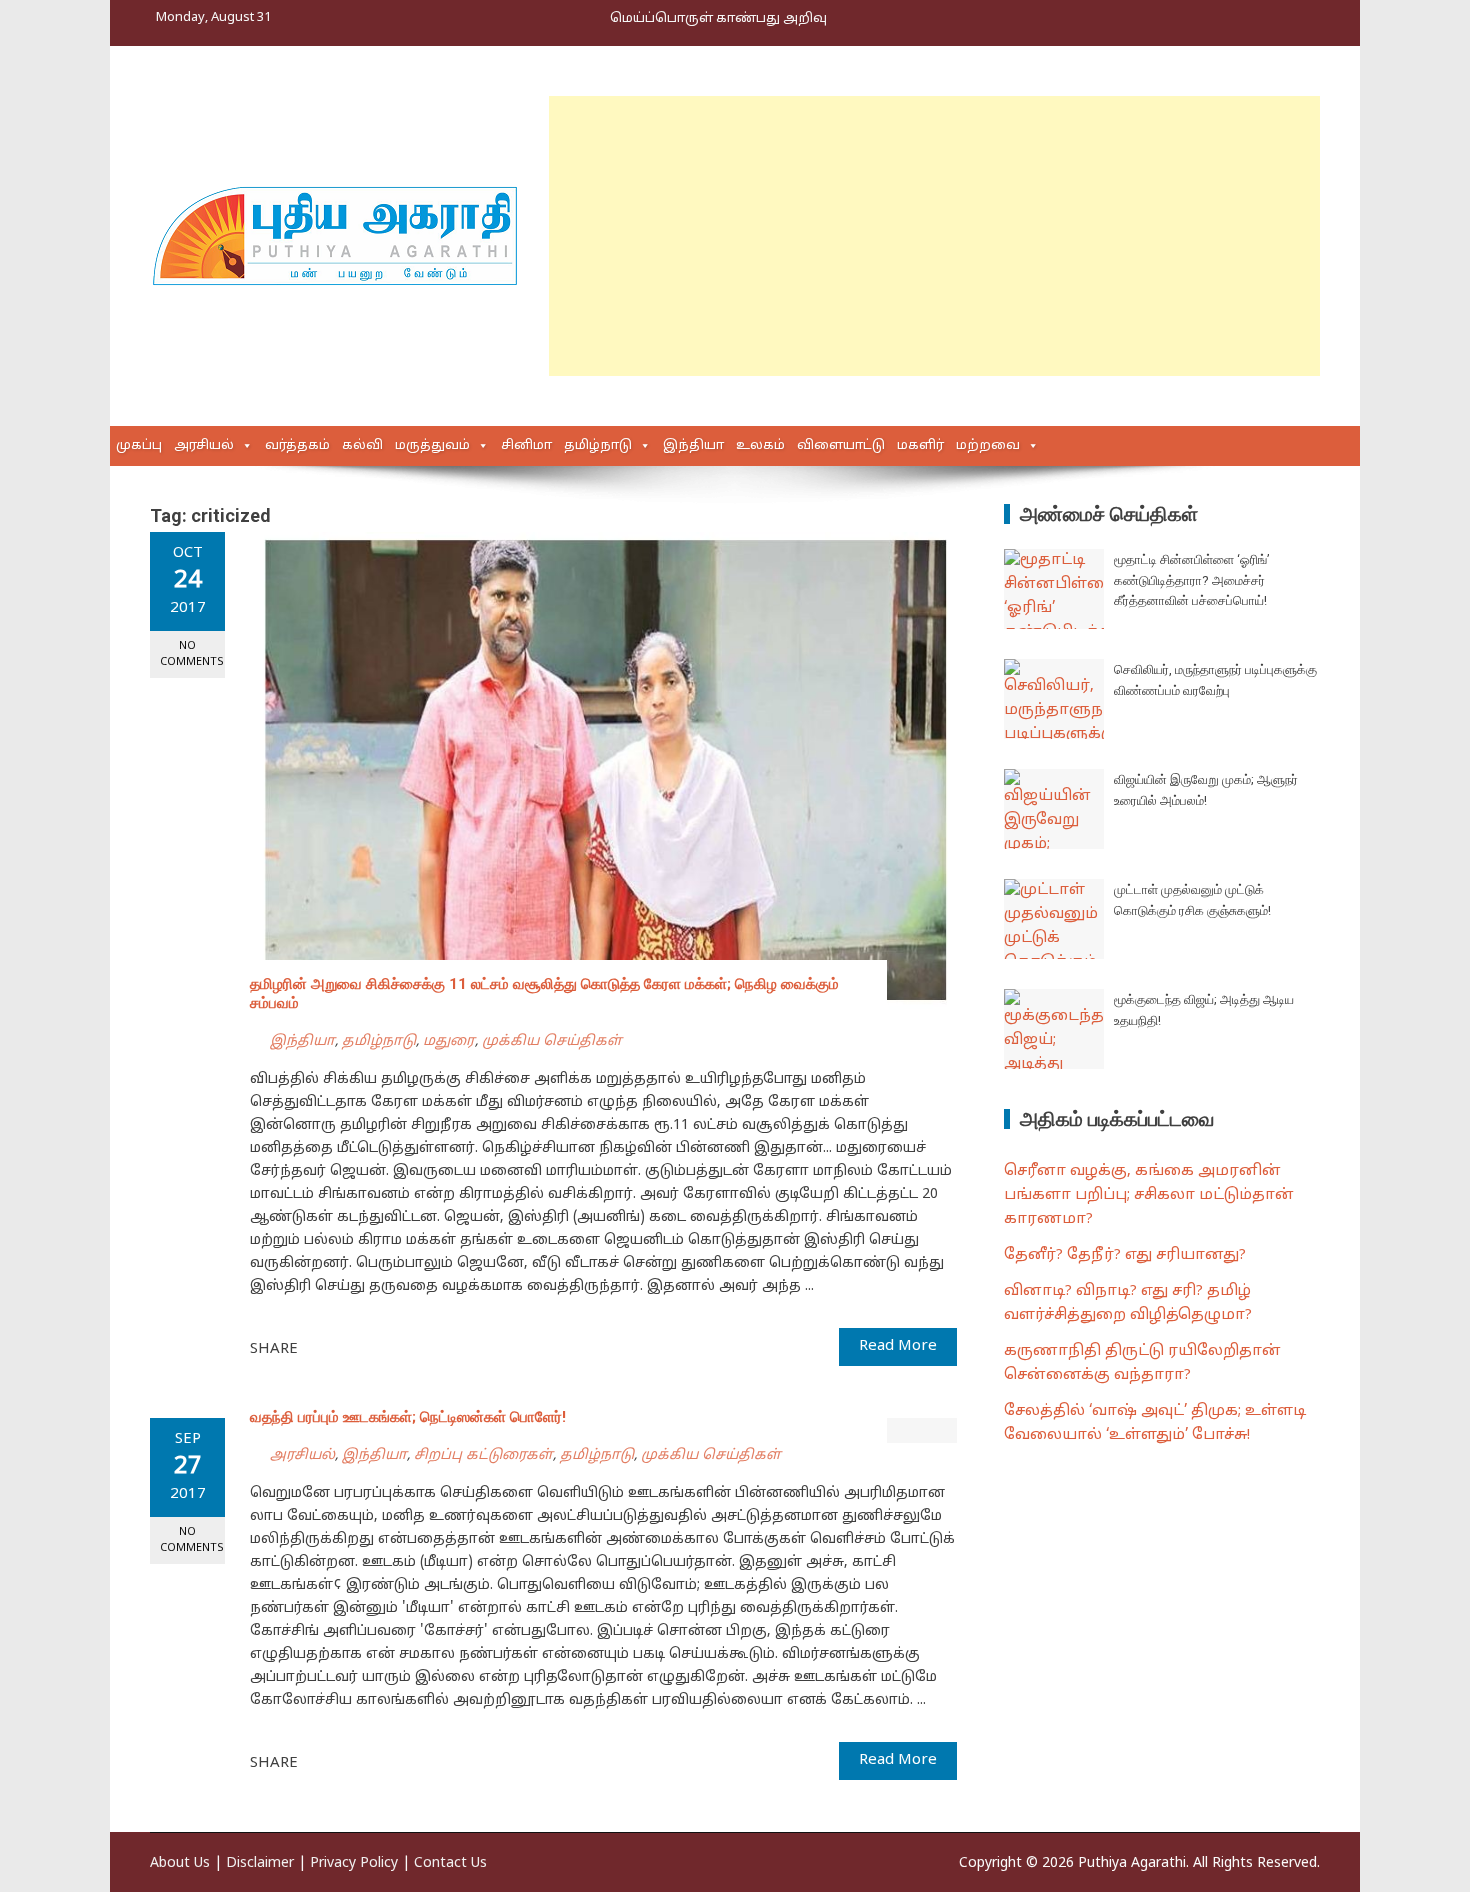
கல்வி (362, 446)
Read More (898, 1346)
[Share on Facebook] (319, 1348)
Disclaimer (260, 1863)
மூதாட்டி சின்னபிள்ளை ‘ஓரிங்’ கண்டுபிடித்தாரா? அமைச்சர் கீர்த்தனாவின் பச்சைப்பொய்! (1192, 580)
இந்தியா (693, 446)
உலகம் (760, 446)
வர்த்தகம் (297, 446)
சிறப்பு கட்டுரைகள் (483, 1455)
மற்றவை (988, 446)
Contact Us (450, 1863)
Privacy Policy (354, 1863)
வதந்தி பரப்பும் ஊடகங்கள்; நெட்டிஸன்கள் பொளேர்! (408, 1417)
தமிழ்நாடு (598, 446)
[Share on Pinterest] (363, 1348)
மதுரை (449, 1041)
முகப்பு (139, 446)
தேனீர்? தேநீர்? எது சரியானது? (1125, 1255)
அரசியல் (204, 446)
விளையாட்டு (841, 446)
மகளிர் (920, 446)
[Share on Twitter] (341, 1348)
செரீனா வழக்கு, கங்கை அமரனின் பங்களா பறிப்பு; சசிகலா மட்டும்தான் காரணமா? (1149, 1195)
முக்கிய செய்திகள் (552, 1041)
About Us (180, 1863)
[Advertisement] (934, 236)
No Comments (192, 653)
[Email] (385, 1348)
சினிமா (526, 446)
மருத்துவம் (432, 446)
